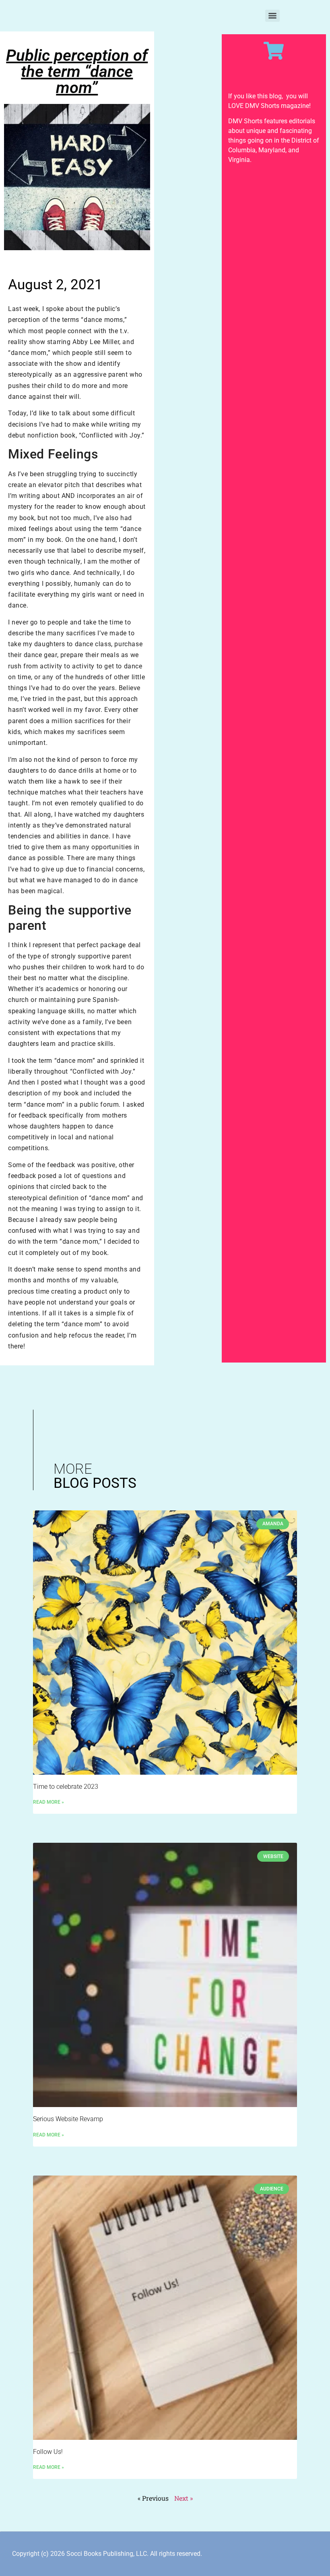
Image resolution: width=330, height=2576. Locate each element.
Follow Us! (48, 2452)
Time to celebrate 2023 (66, 1787)
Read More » (48, 1802)
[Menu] (272, 16)
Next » (184, 2498)
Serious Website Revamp (68, 2119)
